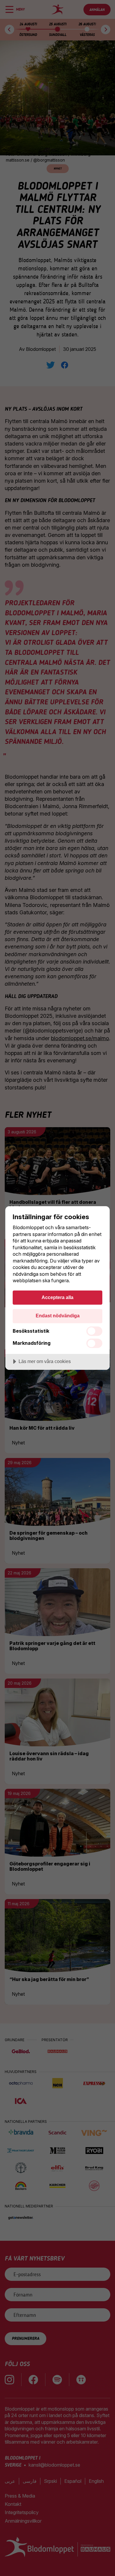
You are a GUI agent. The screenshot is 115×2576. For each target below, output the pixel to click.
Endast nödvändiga (58, 1316)
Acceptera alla (57, 1297)
